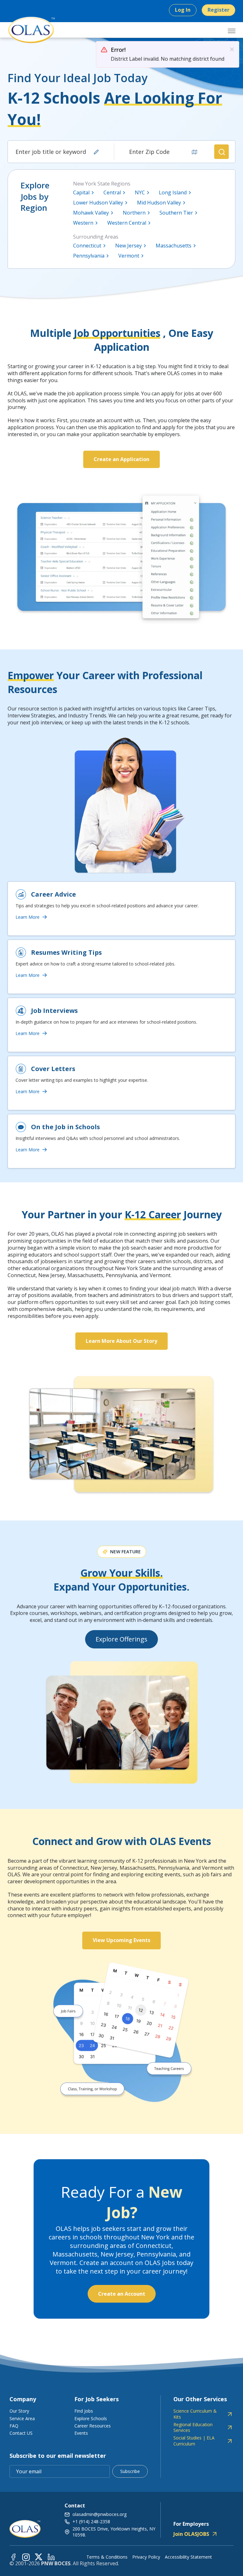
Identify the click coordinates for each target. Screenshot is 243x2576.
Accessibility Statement (188, 2557)
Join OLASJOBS (191, 2534)
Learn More (28, 917)
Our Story (19, 2411)
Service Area (22, 2418)
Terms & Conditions (107, 2557)
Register (218, 10)
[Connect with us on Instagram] (26, 2557)
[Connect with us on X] (39, 2557)
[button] (221, 152)
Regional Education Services (193, 2427)
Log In (183, 10)
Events (81, 2433)
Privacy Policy (146, 2557)
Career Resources (93, 2426)
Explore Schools (91, 2418)
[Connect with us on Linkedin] (51, 2557)
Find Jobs (84, 2411)
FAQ (14, 2426)
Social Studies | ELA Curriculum (194, 2441)
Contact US (21, 2433)
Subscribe (130, 2471)
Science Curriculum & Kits (195, 2414)
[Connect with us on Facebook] (13, 2557)
